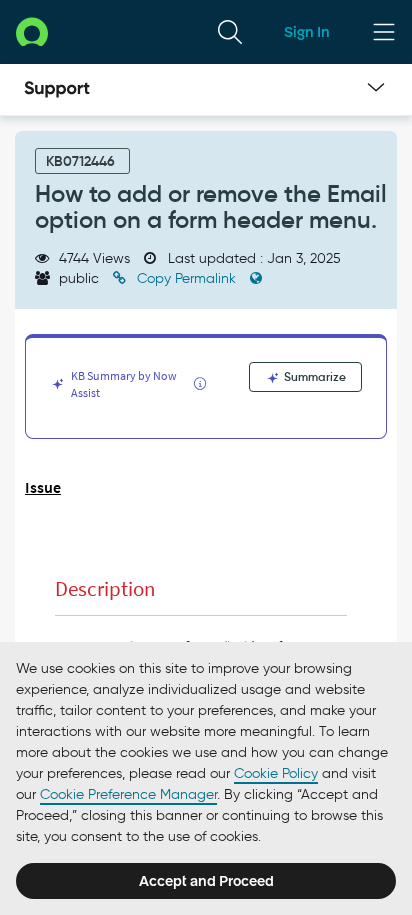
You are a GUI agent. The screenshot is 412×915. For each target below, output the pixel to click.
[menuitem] (230, 32)
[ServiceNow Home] (32, 31)
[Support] (57, 90)
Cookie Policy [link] (276, 773)
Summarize (313, 376)
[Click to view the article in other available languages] (256, 278)
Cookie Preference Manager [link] (128, 794)
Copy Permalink (186, 278)
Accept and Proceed (206, 881)
